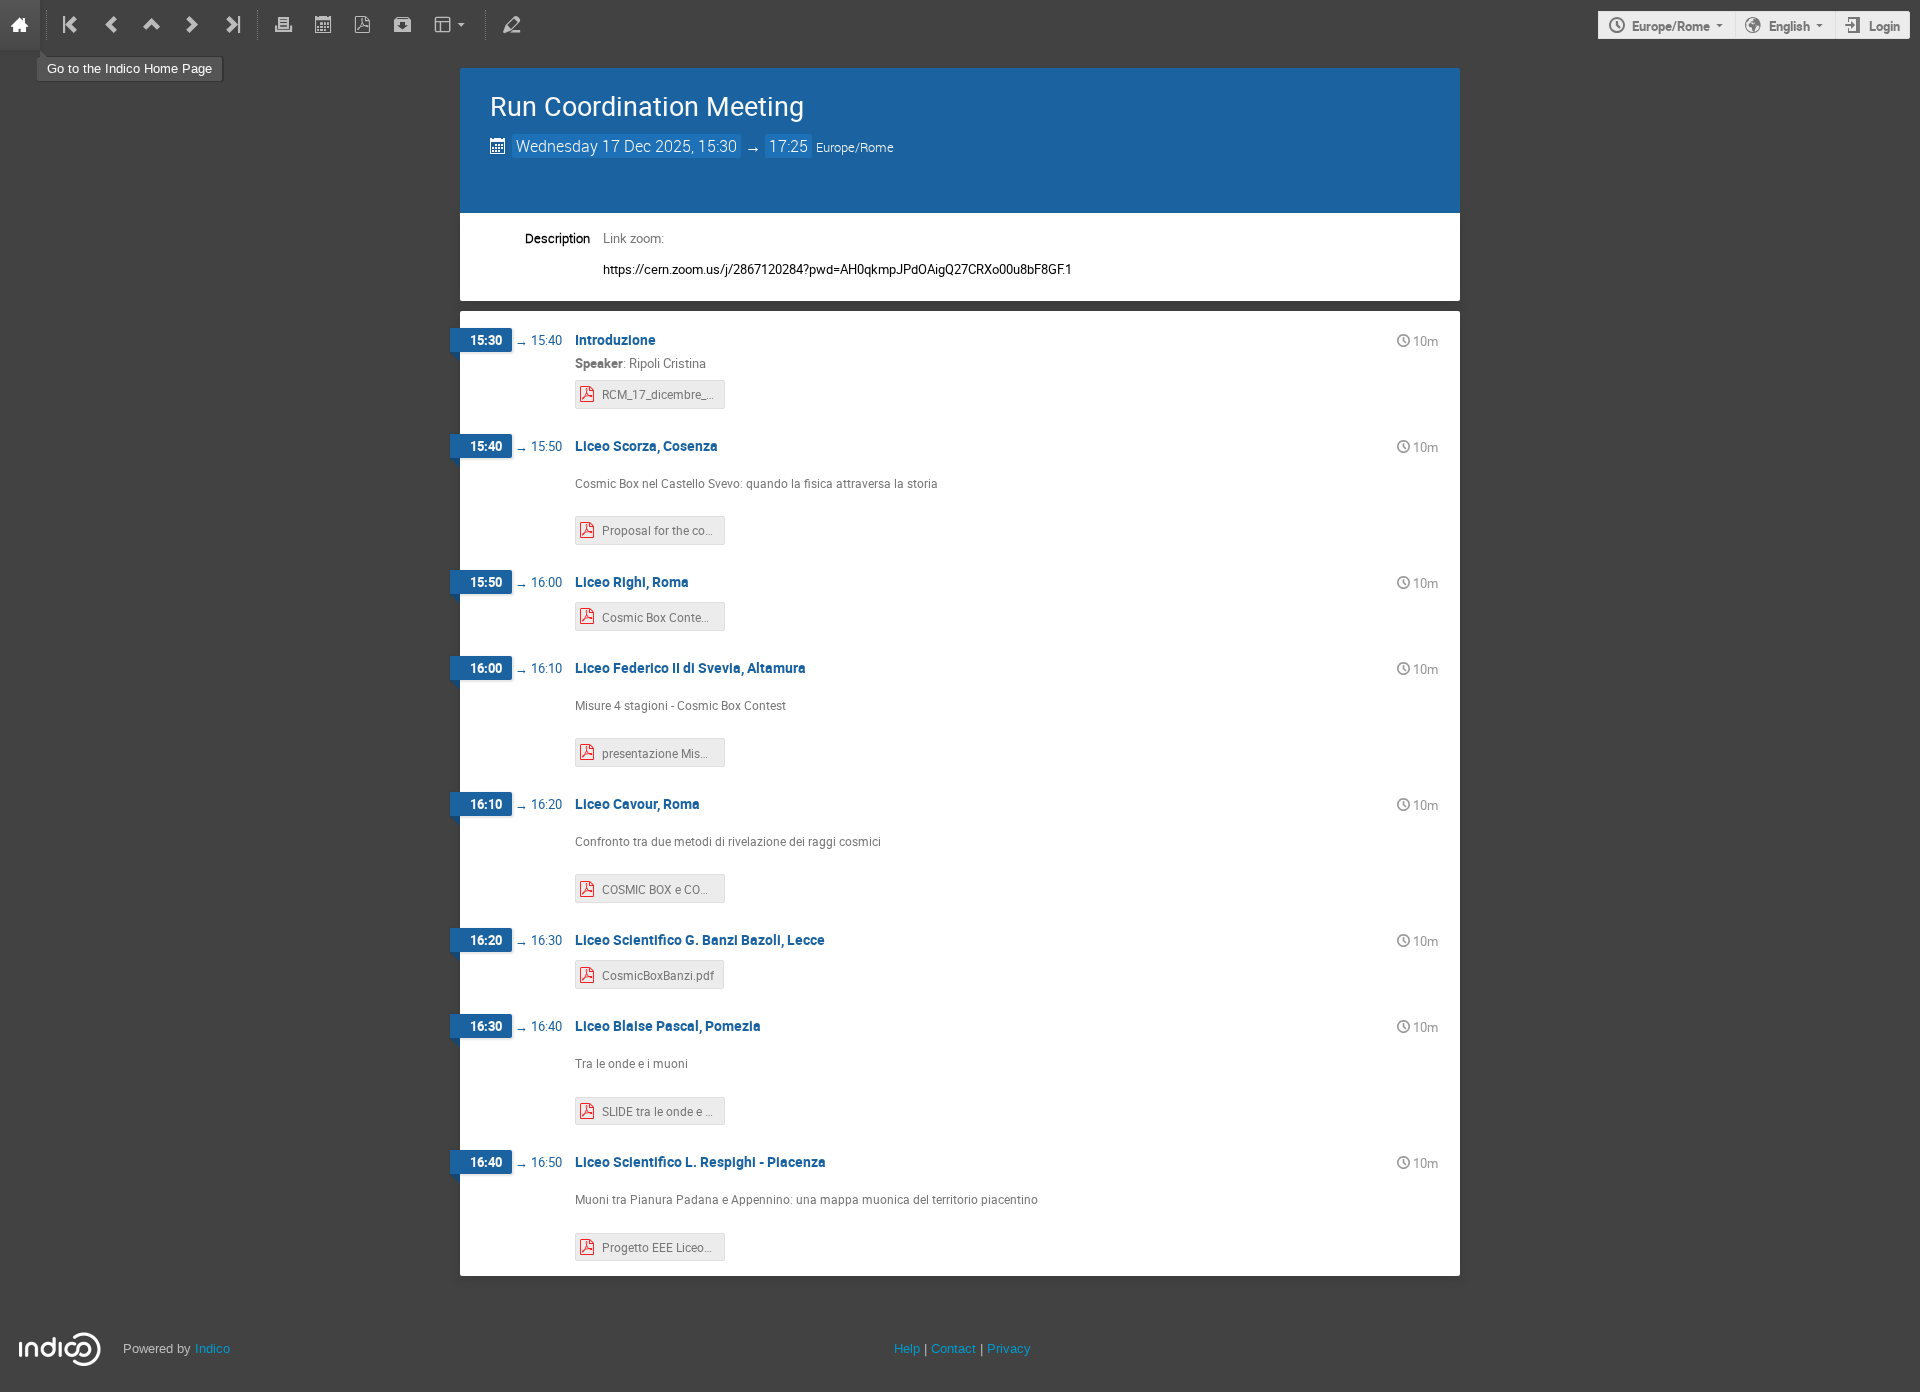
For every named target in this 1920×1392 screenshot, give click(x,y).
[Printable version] (283, 25)
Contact (953, 1348)
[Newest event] (231, 25)
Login (1884, 26)
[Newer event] (192, 25)
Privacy (1009, 1348)
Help (907, 1348)
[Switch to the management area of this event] (511, 25)
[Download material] (403, 25)
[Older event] (112, 25)
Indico (212, 1348)
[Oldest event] (72, 25)
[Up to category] (152, 25)
